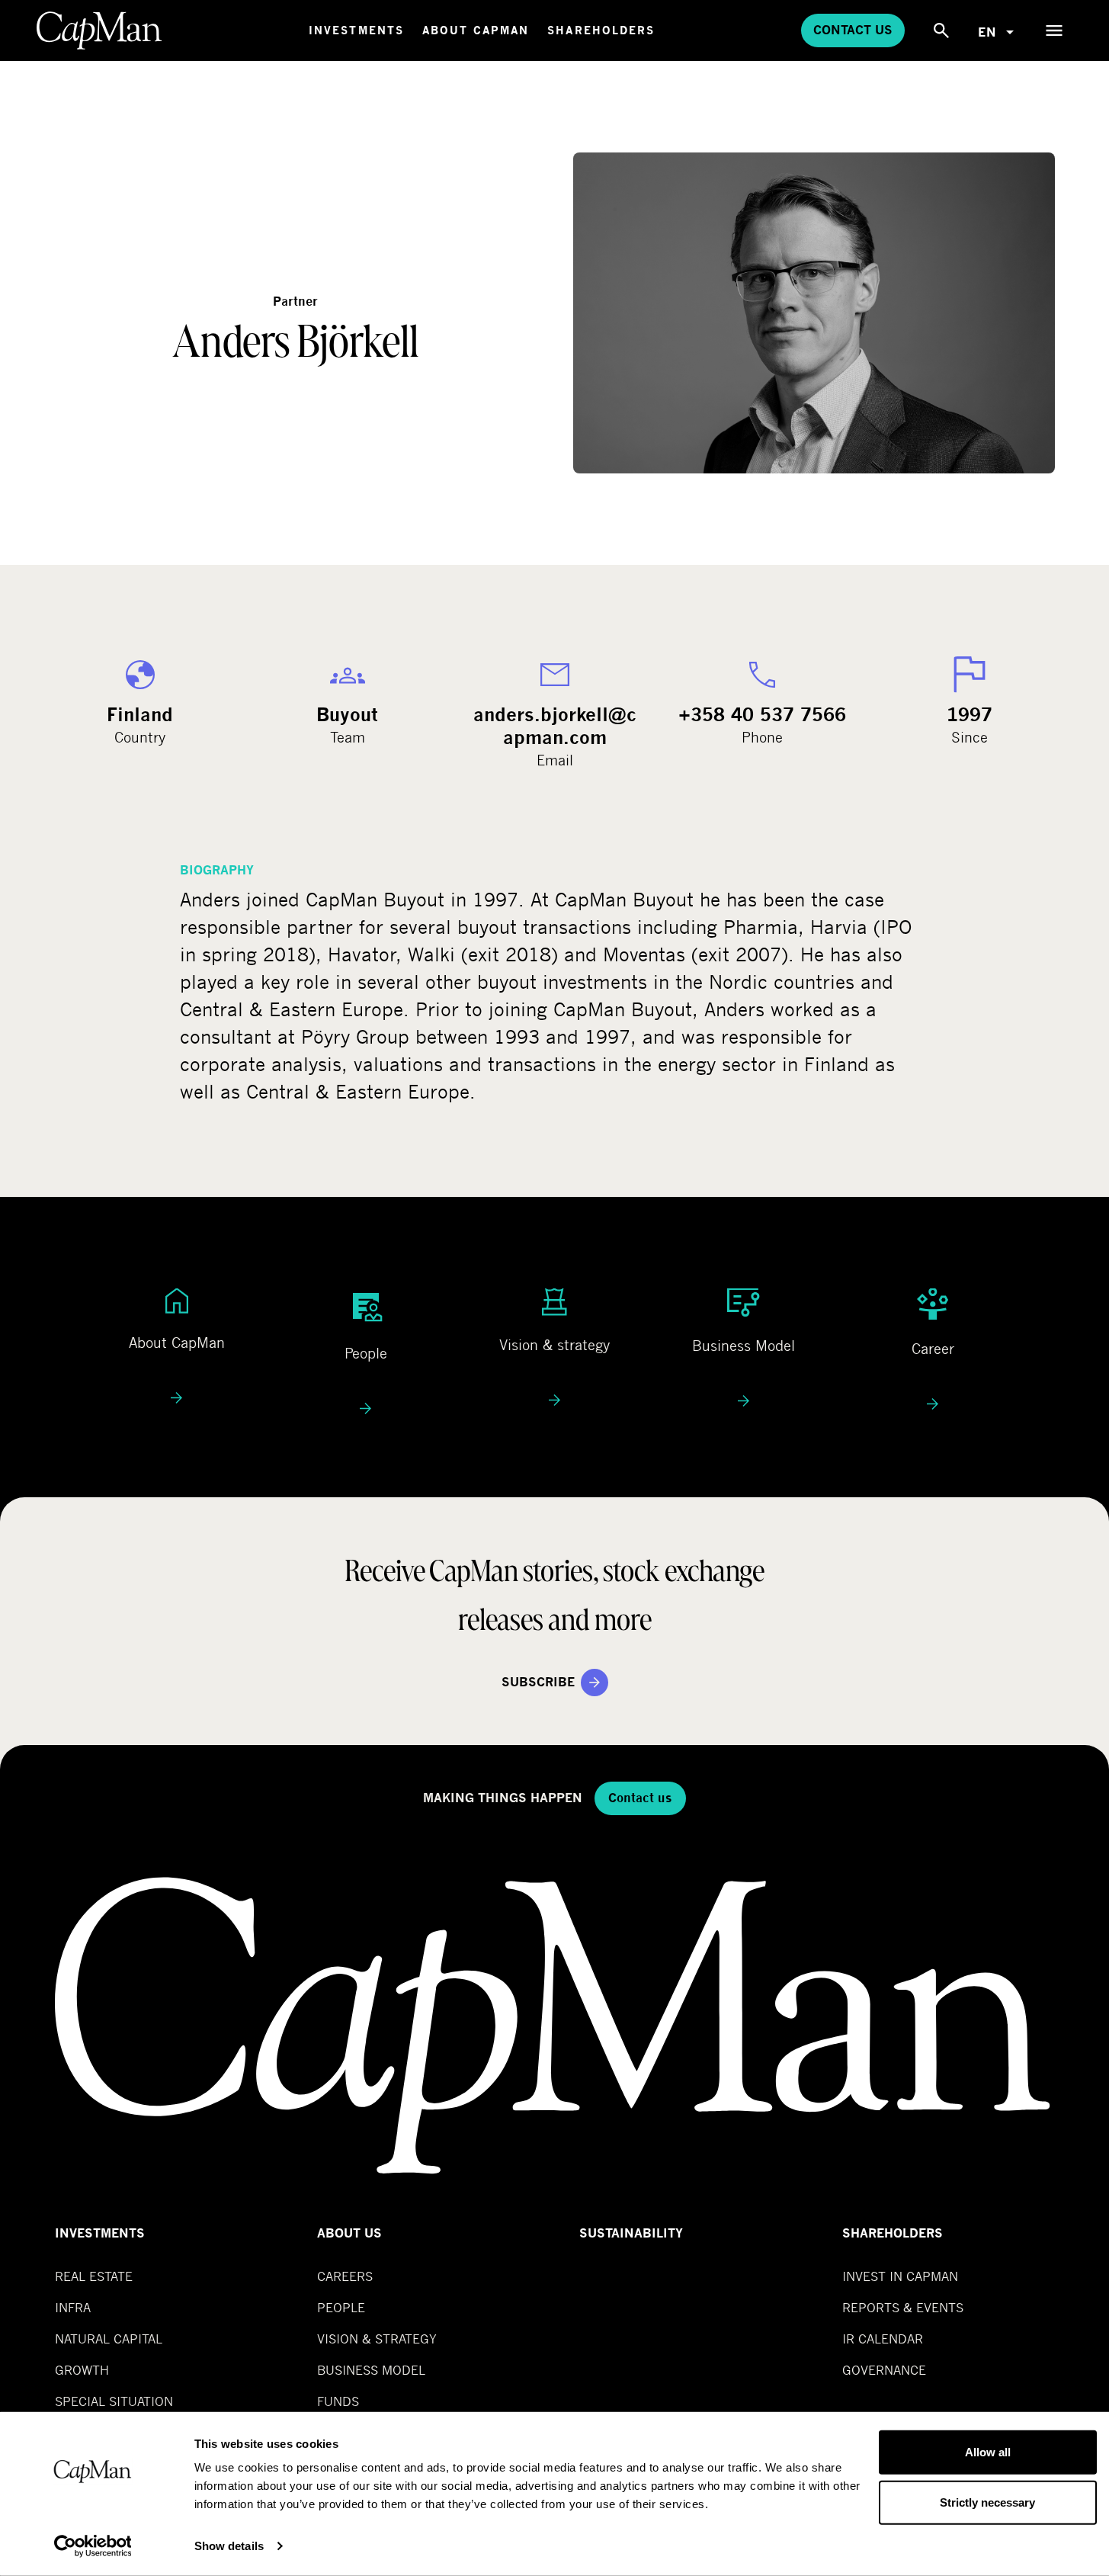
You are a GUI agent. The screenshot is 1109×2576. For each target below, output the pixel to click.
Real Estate (94, 2276)
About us (349, 2233)
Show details (229, 2546)
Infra (73, 2307)
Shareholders (601, 30)
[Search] (941, 30)
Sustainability (631, 2233)
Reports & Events (903, 2307)
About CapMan (476, 30)
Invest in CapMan (900, 2276)
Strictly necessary (987, 2502)
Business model (371, 2370)
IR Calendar (883, 2339)
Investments (356, 30)
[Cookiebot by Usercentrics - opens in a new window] (93, 2546)
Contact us (853, 30)
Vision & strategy (377, 2339)
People (341, 2307)
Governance (884, 2370)
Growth (82, 2370)
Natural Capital (109, 2339)
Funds (338, 2401)
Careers (345, 2276)
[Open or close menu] (1054, 30)
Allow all (988, 2452)
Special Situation (114, 2401)
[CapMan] (99, 30)
